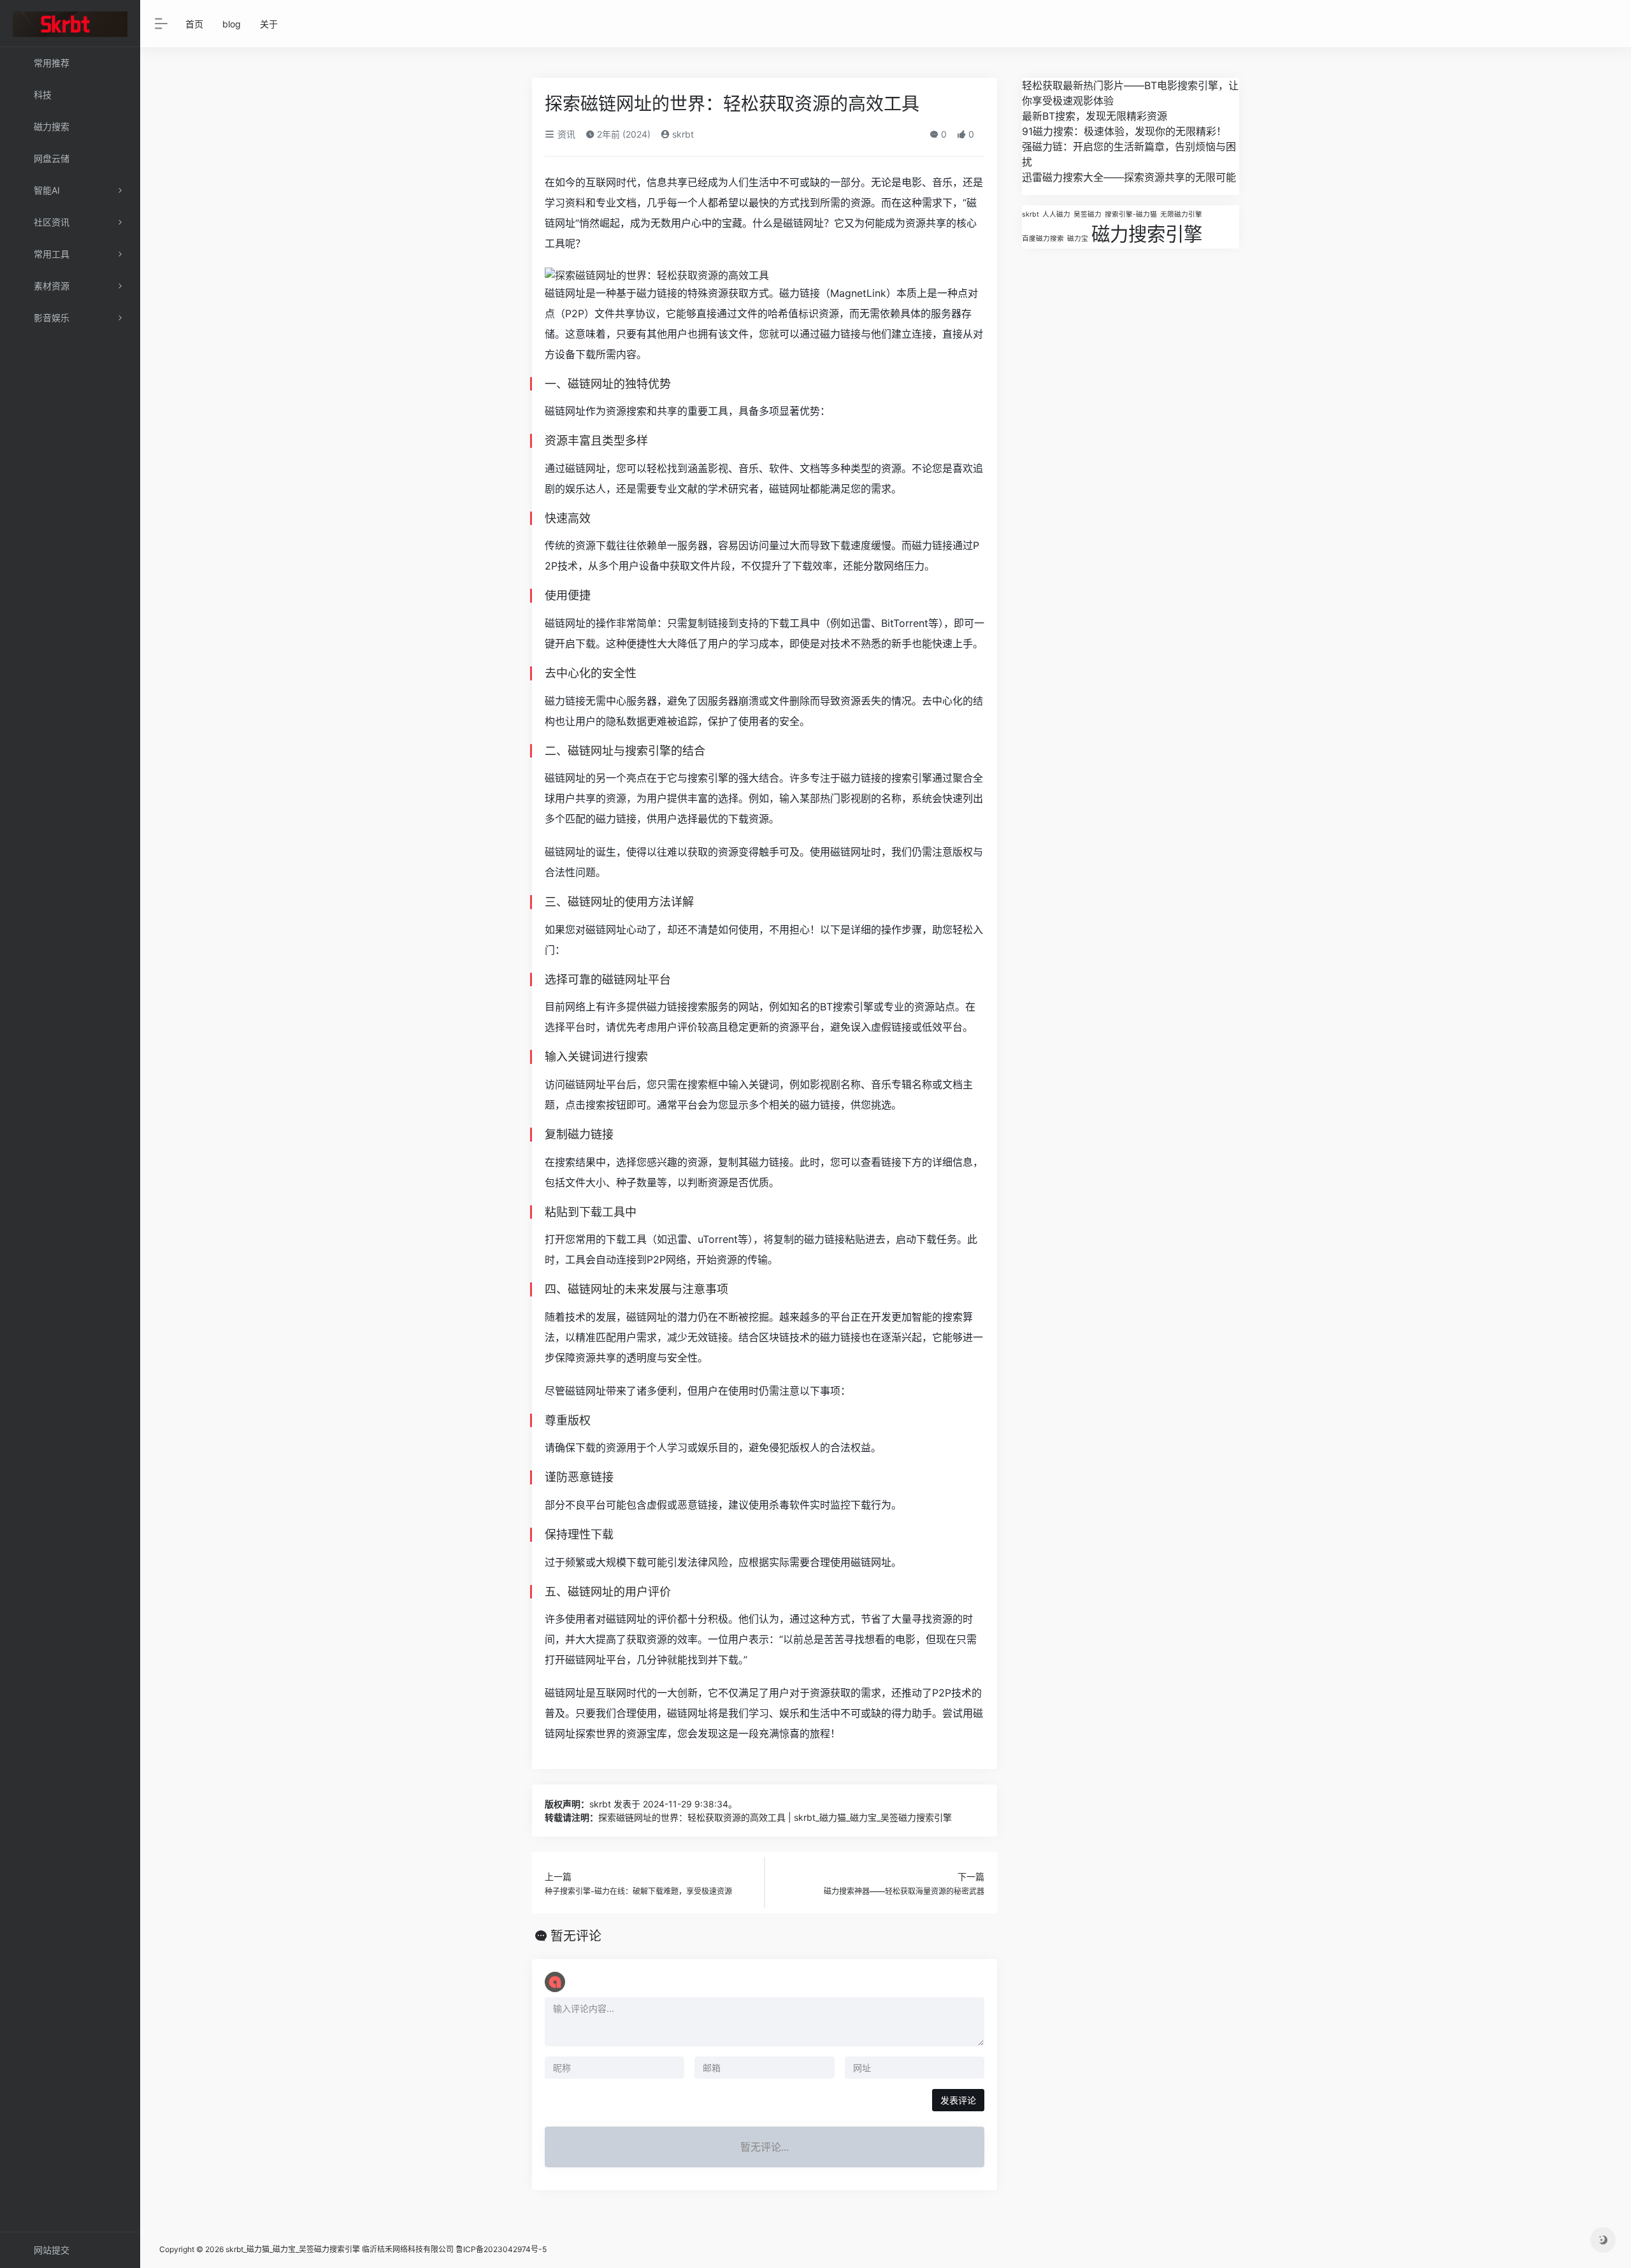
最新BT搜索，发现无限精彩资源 (1095, 116)
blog (232, 24)
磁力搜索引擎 (1147, 234)
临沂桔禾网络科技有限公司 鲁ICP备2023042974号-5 (454, 2249)
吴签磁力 (1088, 214)
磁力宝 (1078, 239)
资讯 (565, 134)
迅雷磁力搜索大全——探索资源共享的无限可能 (1129, 177)
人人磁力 (1056, 214)
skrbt (682, 134)
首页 (194, 24)
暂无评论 (576, 1936)
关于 (269, 24)
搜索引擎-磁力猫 (1131, 214)
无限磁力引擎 (1181, 214)
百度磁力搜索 (1043, 239)
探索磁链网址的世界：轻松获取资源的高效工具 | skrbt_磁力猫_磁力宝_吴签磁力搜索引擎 (775, 1817)
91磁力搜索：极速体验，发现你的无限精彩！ (1124, 131)
